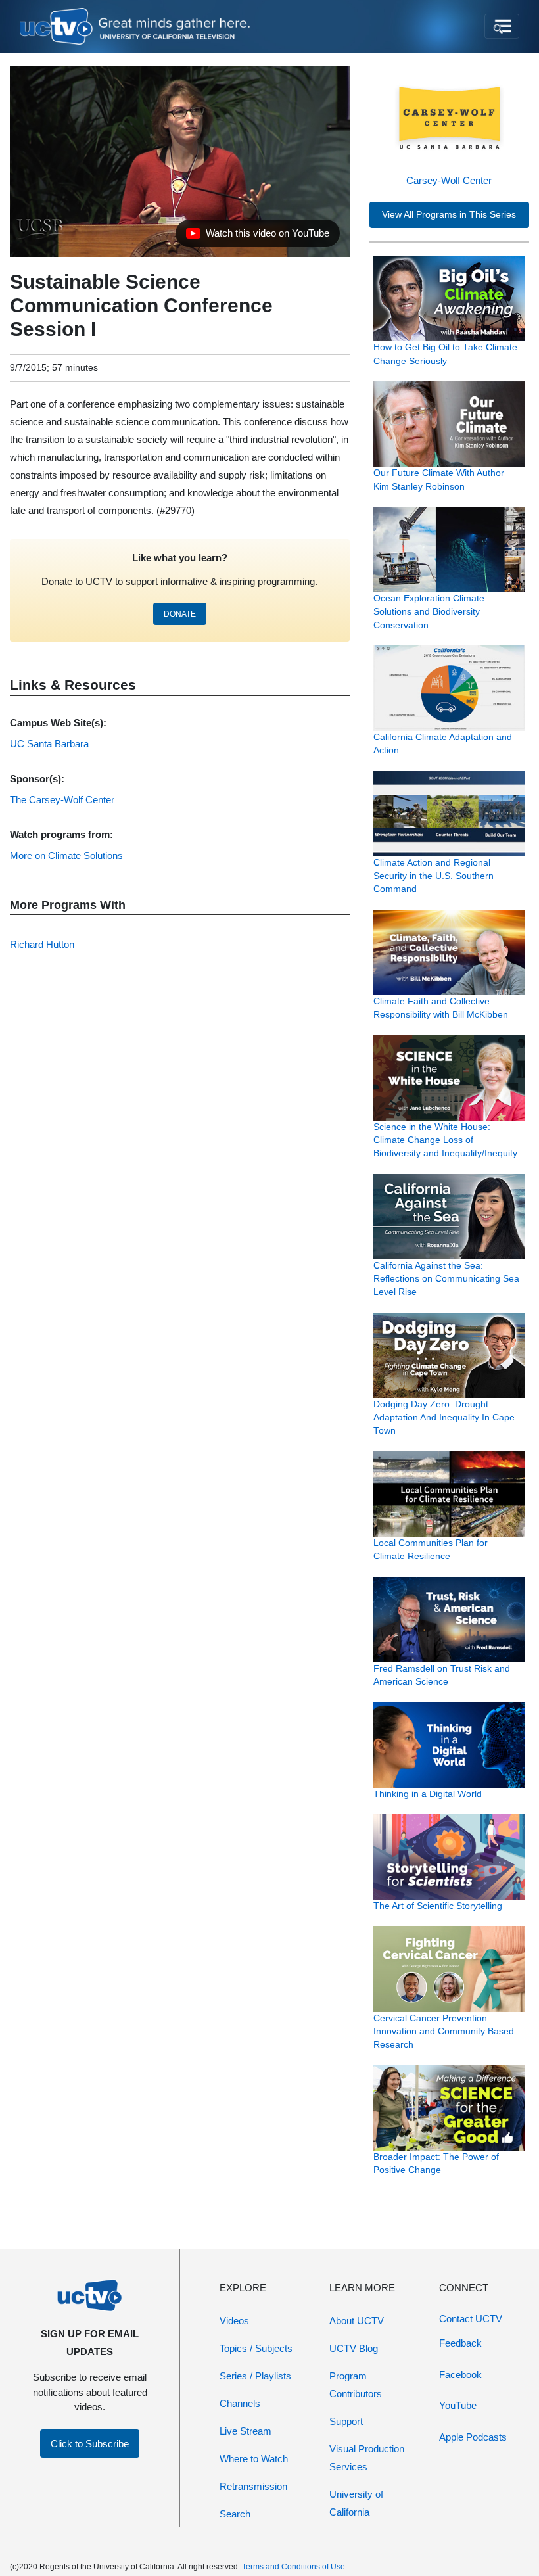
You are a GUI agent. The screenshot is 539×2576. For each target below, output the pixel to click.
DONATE (180, 614)
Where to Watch (254, 2459)
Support (346, 2421)
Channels (240, 2403)
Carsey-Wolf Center (449, 180)
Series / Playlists (255, 2376)
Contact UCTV (471, 2319)
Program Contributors (356, 2385)
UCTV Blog (354, 2348)
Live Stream (246, 2431)
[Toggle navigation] (502, 26)
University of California (356, 2503)
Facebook (460, 2375)
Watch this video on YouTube (257, 237)
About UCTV (357, 2321)
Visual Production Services (367, 2458)
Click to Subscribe (90, 2444)
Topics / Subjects (256, 2348)
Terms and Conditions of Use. (294, 2567)
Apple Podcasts (473, 2437)
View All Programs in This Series (449, 215)
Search (235, 2514)
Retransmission (253, 2486)
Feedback (460, 2343)
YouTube (458, 2405)
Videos (234, 2321)
